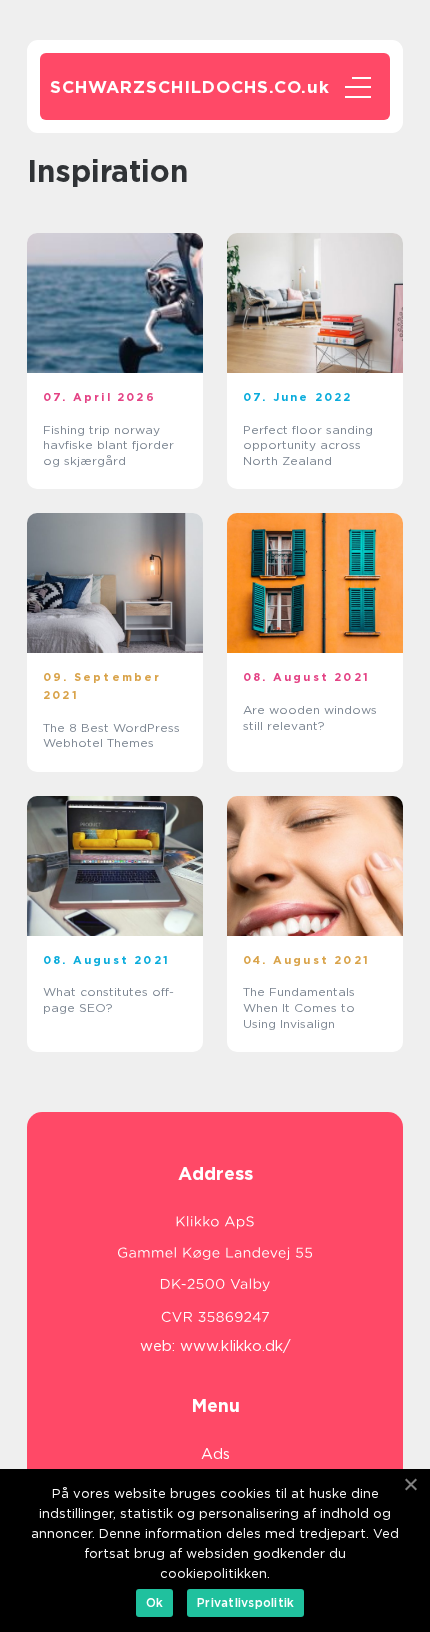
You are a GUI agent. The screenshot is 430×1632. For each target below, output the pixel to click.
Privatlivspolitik (245, 1602)
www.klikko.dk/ (235, 1346)
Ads (215, 1454)
